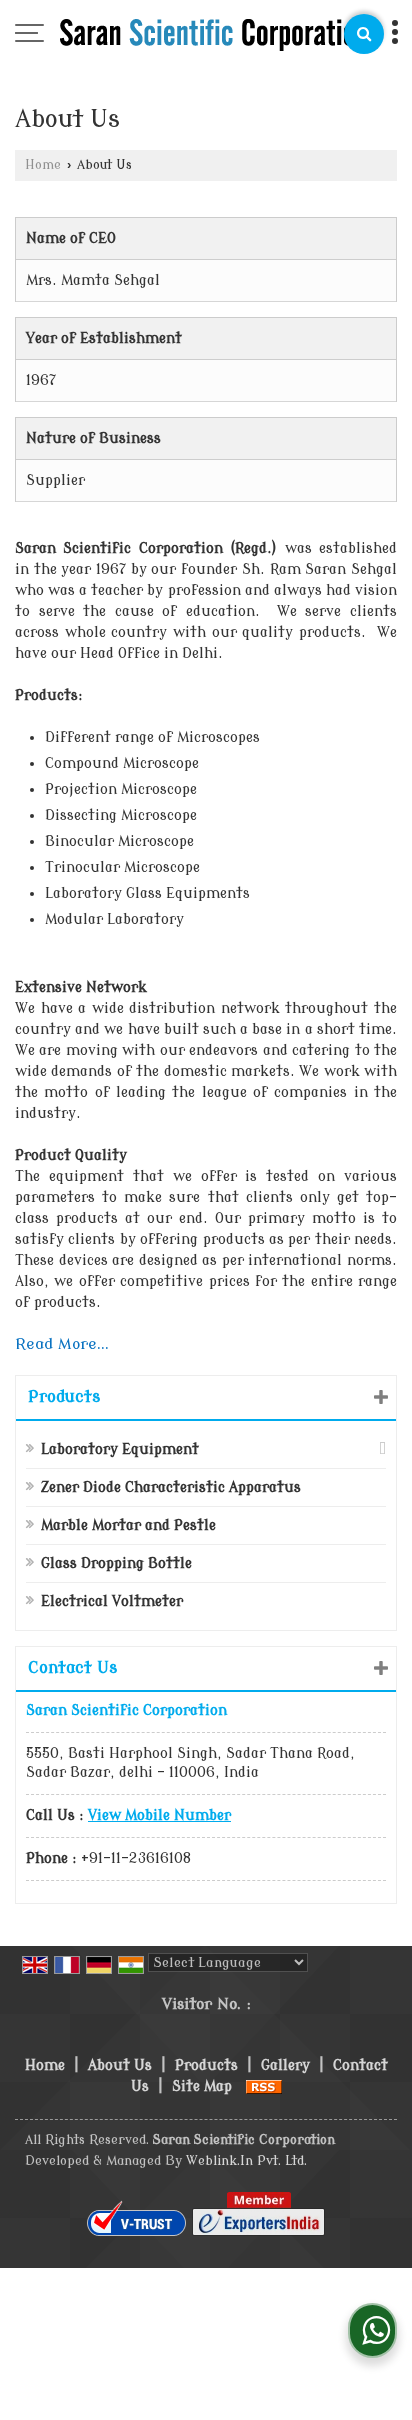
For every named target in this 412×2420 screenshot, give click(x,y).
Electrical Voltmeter (112, 1601)
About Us (120, 2065)
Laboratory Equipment (120, 1449)
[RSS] (264, 2086)
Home (43, 165)
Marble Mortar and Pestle (128, 1525)
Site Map (202, 2086)
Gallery (285, 2065)
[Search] (364, 34)
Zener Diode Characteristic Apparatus (171, 1487)
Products (64, 1397)
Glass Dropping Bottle (116, 1563)
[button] (159, 1815)
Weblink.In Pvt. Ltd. (246, 2161)
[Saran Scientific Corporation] (214, 35)
